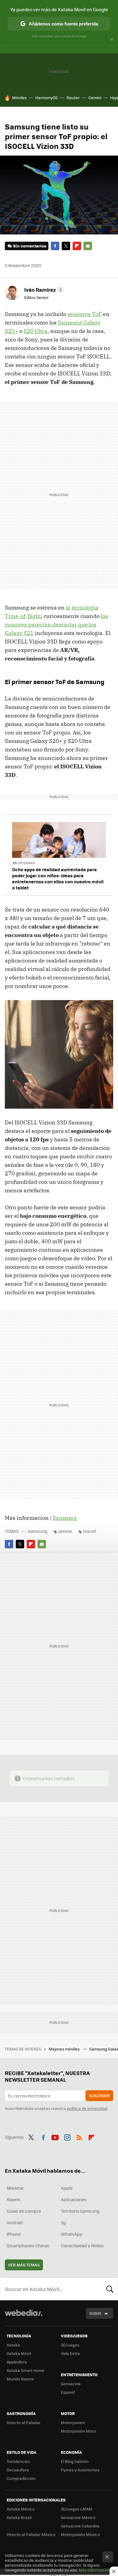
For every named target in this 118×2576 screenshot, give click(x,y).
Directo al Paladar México (31, 2534)
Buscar (110, 2289)
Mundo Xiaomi (20, 2379)
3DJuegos (70, 2345)
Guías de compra (24, 2211)
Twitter (66, 246)
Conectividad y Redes (82, 2245)
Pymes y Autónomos (80, 2470)
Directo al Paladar (24, 2422)
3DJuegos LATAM (77, 2509)
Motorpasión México (80, 2534)
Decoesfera (18, 2470)
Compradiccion (21, 2478)
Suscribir (99, 2096)
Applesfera (17, 2362)
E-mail (88, 246)
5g (63, 2222)
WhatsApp (72, 2234)
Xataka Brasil (19, 2517)
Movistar (15, 2188)
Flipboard (77, 246)
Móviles (19, 97)
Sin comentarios (29, 246)
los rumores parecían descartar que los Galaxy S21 (56, 625)
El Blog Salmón (75, 2461)
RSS (79, 2136)
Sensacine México (78, 2517)
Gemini (95, 97)
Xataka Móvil (19, 2353)
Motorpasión (73, 2422)
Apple (67, 2188)
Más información (95, 2570)
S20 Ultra (36, 331)
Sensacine (71, 2384)
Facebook (55, 246)
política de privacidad (87, 2108)
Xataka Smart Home (26, 2370)
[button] (43, 290)
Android (15, 2222)
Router (73, 97)
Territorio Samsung (80, 2211)
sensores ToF (85, 314)
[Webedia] (24, 2317)
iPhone (14, 2234)
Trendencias (18, 2461)
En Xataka (26, 863)
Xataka (13, 2345)
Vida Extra (70, 2353)
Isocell (90, 1531)
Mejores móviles (65, 2049)
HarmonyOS (47, 97)
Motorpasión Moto (78, 2431)
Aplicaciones (74, 2199)
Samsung (65, 1518)
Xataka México (21, 2509)
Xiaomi (13, 2199)
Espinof (68, 2392)
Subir (95, 2313)
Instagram (67, 2136)
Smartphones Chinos (28, 2245)
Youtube (55, 2136)
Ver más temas (24, 2265)
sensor (65, 1531)
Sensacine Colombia (80, 2526)
